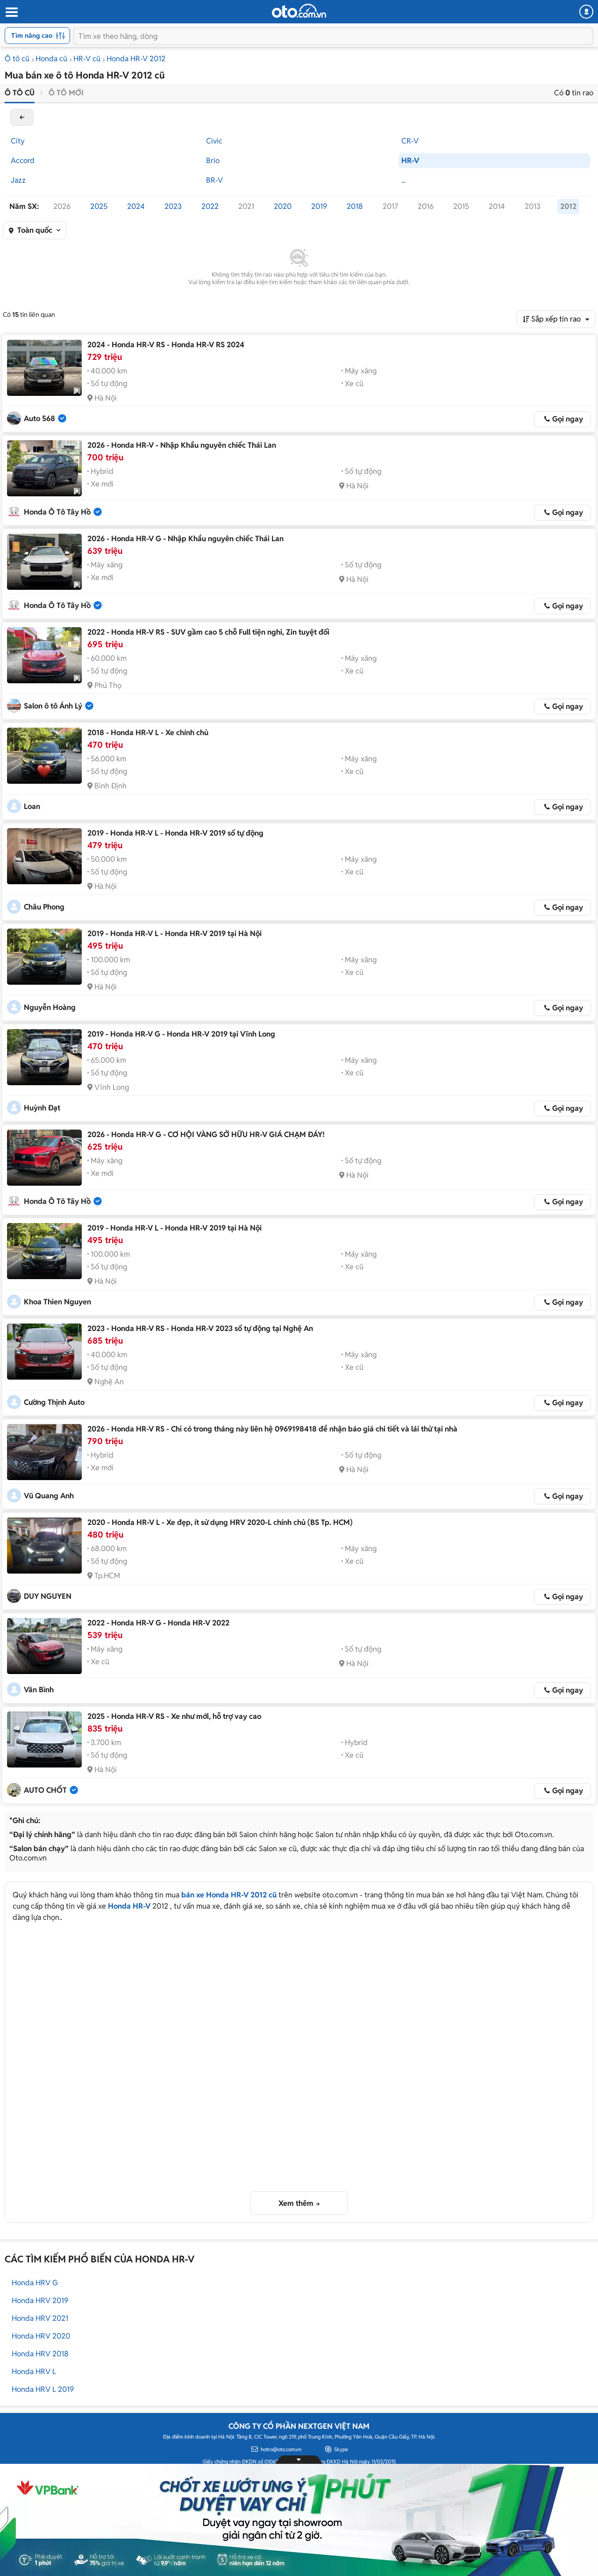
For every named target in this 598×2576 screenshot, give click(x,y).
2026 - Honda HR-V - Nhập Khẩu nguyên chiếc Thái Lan (182, 445)
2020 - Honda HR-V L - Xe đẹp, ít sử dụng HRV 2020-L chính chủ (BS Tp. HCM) (220, 1522)
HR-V (410, 161)
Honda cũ (51, 59)
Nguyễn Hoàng (50, 1007)
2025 (99, 206)
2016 (426, 206)
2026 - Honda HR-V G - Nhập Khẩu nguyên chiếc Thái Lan (185, 539)
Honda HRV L (34, 2372)
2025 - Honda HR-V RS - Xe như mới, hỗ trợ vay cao (174, 1716)
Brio (213, 161)
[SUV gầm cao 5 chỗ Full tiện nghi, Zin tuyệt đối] (44, 655)
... (403, 180)
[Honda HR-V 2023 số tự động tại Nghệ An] (44, 1352)
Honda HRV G (35, 2283)
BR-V (214, 180)
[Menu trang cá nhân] (586, 12)
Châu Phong (44, 907)
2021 (246, 206)
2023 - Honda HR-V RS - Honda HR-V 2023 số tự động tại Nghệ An (200, 1328)
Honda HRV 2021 (40, 2318)
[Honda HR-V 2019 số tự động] (44, 856)
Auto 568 (39, 419)
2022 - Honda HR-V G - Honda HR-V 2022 (158, 1623)
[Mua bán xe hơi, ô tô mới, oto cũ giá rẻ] (299, 11)
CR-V (410, 141)
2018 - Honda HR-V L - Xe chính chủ (148, 733)
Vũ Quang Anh (49, 1496)
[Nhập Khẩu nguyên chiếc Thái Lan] (44, 468)
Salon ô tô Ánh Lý (53, 706)
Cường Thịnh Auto (54, 1402)
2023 (173, 206)
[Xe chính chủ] (44, 756)
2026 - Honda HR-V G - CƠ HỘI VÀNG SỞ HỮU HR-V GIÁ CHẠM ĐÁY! (206, 1134)
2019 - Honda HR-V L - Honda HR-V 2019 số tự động (175, 833)
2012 (568, 206)
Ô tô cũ (17, 59)
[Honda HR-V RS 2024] (44, 368)
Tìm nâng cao (32, 36)
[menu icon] (11, 12)
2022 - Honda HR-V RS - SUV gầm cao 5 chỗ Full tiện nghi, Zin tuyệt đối (208, 632)
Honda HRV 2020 (41, 2336)
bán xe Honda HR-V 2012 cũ (229, 1895)
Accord (23, 161)
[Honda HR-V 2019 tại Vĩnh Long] (44, 1057)
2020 (283, 206)
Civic (214, 141)
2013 (533, 206)
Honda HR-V (129, 1906)
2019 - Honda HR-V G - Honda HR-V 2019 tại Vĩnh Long (181, 1034)
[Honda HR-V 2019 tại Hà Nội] (44, 957)
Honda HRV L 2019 (43, 2389)
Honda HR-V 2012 (136, 59)
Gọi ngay (568, 419)
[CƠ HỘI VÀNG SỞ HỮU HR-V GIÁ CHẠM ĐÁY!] (44, 1158)
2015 (461, 206)
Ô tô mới (66, 93)
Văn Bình (39, 1690)
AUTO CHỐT (45, 1790)
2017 (390, 206)
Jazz (18, 180)
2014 (497, 206)
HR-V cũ (87, 59)
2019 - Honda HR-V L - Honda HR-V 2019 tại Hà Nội (174, 934)
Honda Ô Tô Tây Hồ (57, 512)
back (22, 117)
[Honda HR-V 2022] (44, 1646)
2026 (62, 206)
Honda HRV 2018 (40, 2354)
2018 (355, 206)
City (18, 141)
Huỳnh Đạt (42, 1108)
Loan (32, 806)
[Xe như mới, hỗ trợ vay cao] (44, 1739)
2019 (319, 206)
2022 (210, 206)
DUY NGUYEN (48, 1596)
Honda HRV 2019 (40, 2301)
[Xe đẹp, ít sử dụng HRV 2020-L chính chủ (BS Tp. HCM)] (44, 1546)
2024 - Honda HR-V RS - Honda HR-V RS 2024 (166, 345)
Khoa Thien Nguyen (57, 1302)
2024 (136, 206)
